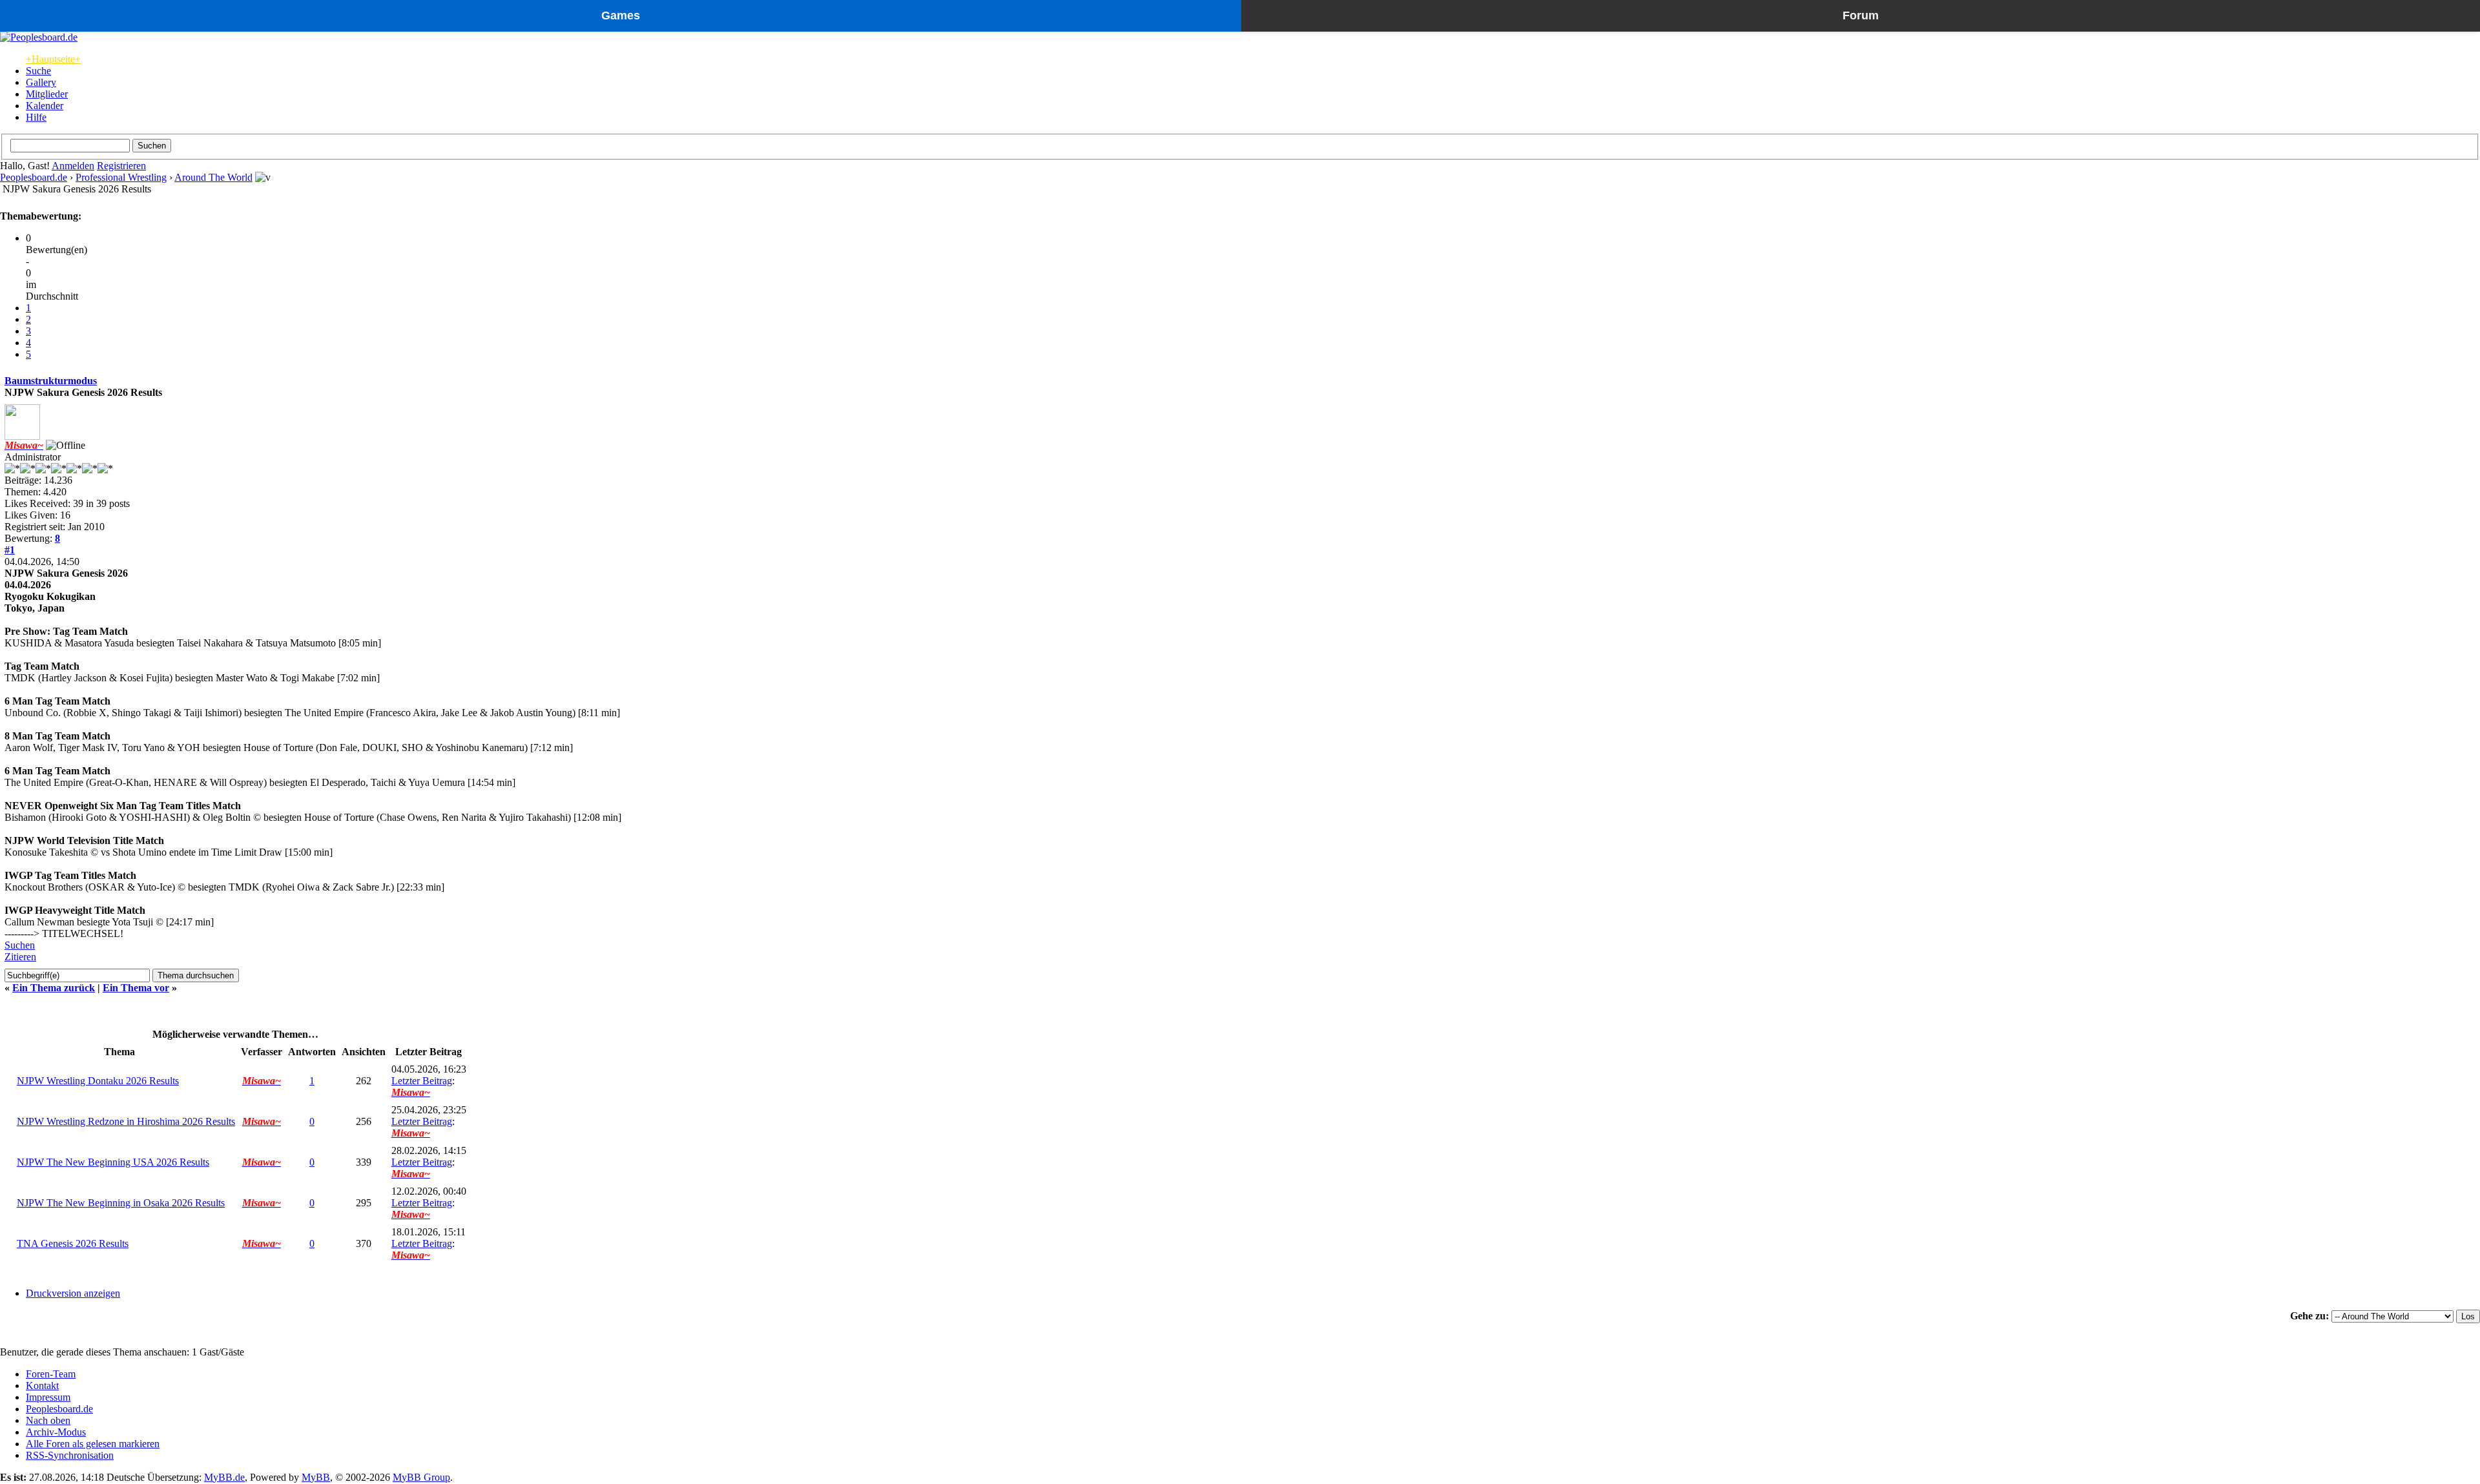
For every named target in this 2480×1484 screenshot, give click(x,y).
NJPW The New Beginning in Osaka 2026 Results (121, 1203)
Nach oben (48, 1420)
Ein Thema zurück (54, 988)
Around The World (213, 177)
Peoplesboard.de (34, 177)
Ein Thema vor (136, 988)
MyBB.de (224, 1477)
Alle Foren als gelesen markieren (93, 1444)
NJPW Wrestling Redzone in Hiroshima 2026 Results (126, 1121)
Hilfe (36, 117)
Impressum (48, 1397)
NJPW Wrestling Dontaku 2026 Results (98, 1081)
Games (621, 15)
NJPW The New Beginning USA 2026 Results (113, 1162)
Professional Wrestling (121, 177)
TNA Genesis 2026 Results (73, 1243)
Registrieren (121, 166)
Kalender (45, 106)
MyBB (316, 1477)
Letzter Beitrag (422, 1081)
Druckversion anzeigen (73, 1293)
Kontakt (42, 1386)
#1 (10, 550)
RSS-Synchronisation (70, 1455)
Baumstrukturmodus (51, 381)
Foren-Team (51, 1374)
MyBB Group (421, 1477)
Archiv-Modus (56, 1432)
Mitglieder (47, 94)
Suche (38, 71)
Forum (1861, 15)
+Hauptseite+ (53, 59)
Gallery (41, 82)
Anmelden (73, 166)
